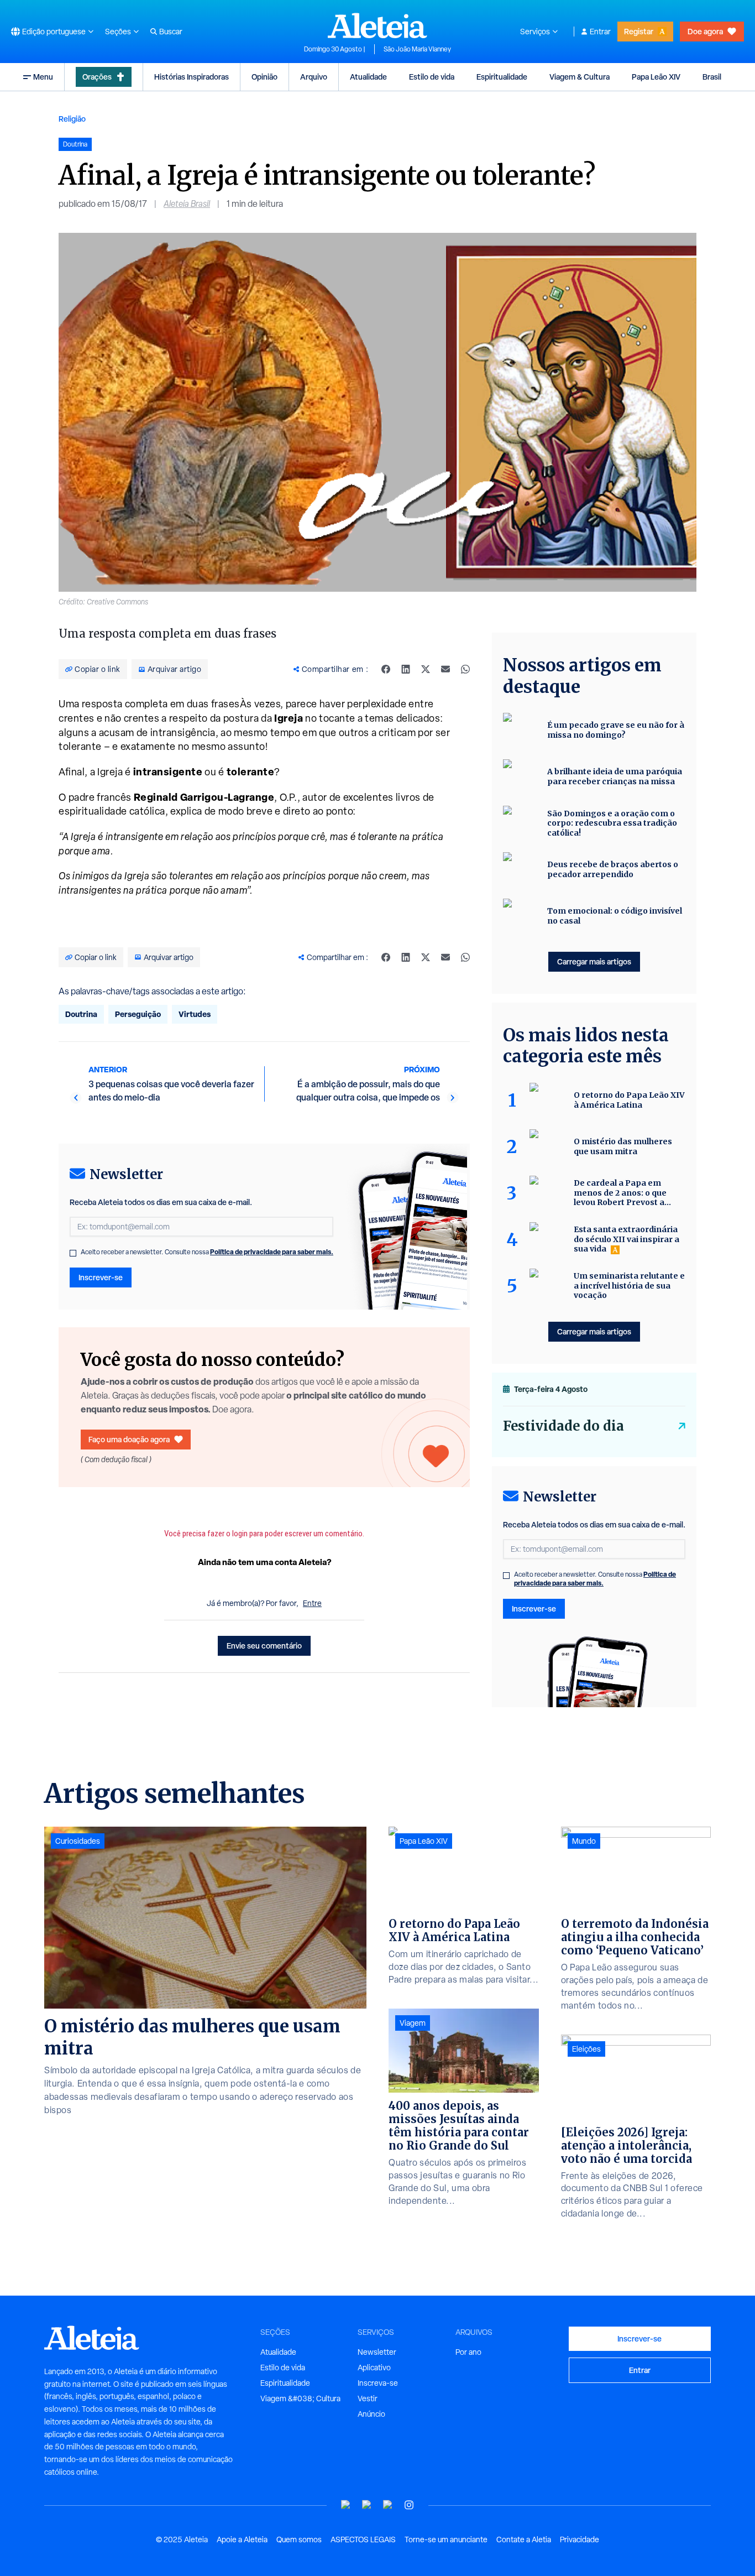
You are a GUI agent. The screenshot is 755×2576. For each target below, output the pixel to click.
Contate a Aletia (524, 2540)
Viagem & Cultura (580, 77)
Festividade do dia (563, 1426)
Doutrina (81, 1014)
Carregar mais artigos (594, 961)
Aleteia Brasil (187, 204)
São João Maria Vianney (417, 49)
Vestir (368, 2398)
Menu (43, 77)
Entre (312, 1603)
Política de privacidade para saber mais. (272, 1252)
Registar (639, 31)
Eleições (586, 2049)
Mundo (584, 1841)
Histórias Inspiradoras (192, 77)
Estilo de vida (432, 77)
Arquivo (314, 77)
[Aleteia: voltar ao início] (377, 25)
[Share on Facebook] (386, 669)
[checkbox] (73, 1253)
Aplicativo (374, 2368)
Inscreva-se (378, 2383)
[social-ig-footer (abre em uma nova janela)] (409, 2505)
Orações (97, 77)
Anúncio (371, 2414)
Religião (72, 119)
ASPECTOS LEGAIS (363, 2540)
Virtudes (195, 1014)
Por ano (468, 2352)
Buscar (171, 32)
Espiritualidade (502, 77)
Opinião (264, 77)
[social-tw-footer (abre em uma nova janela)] (388, 2505)
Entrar (600, 32)
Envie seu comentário (264, 1646)
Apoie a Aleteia (242, 2540)
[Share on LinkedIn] (406, 669)
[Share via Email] (445, 669)
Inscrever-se (101, 1277)
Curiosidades (78, 1841)
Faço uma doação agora (129, 1439)
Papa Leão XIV (656, 77)
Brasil (712, 77)
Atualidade (368, 77)
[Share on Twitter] (426, 669)
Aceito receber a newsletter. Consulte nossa (207, 1252)
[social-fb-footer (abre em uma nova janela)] (367, 2505)
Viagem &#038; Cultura (300, 2398)
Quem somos (299, 2540)
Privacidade (580, 2540)
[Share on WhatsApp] (465, 669)
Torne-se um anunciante (446, 2540)
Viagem (413, 2023)
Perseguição (138, 1014)
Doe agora (705, 31)
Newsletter (377, 2352)
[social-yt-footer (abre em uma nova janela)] (346, 2505)
